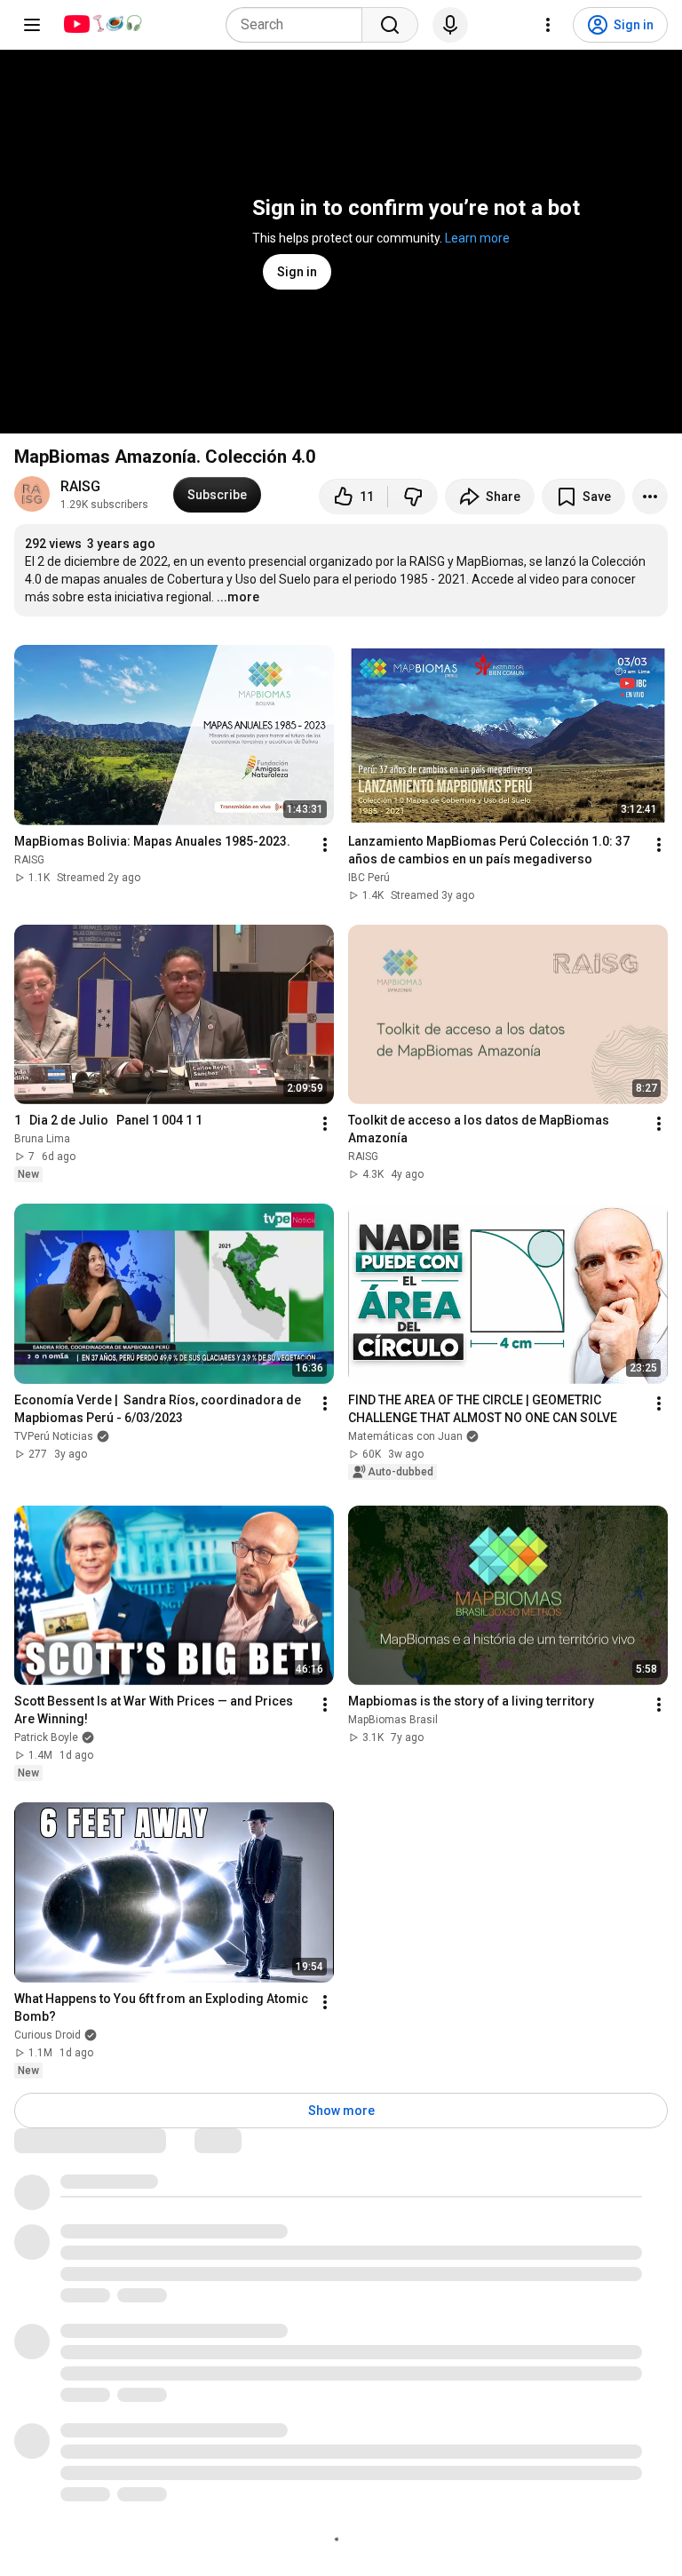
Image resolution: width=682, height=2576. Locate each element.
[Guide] (32, 25)
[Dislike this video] (413, 497)
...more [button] (238, 597)
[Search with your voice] (450, 25)
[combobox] (299, 25)
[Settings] (548, 25)
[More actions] (650, 497)
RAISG (80, 486)
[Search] (390, 25)
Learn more (477, 238)
